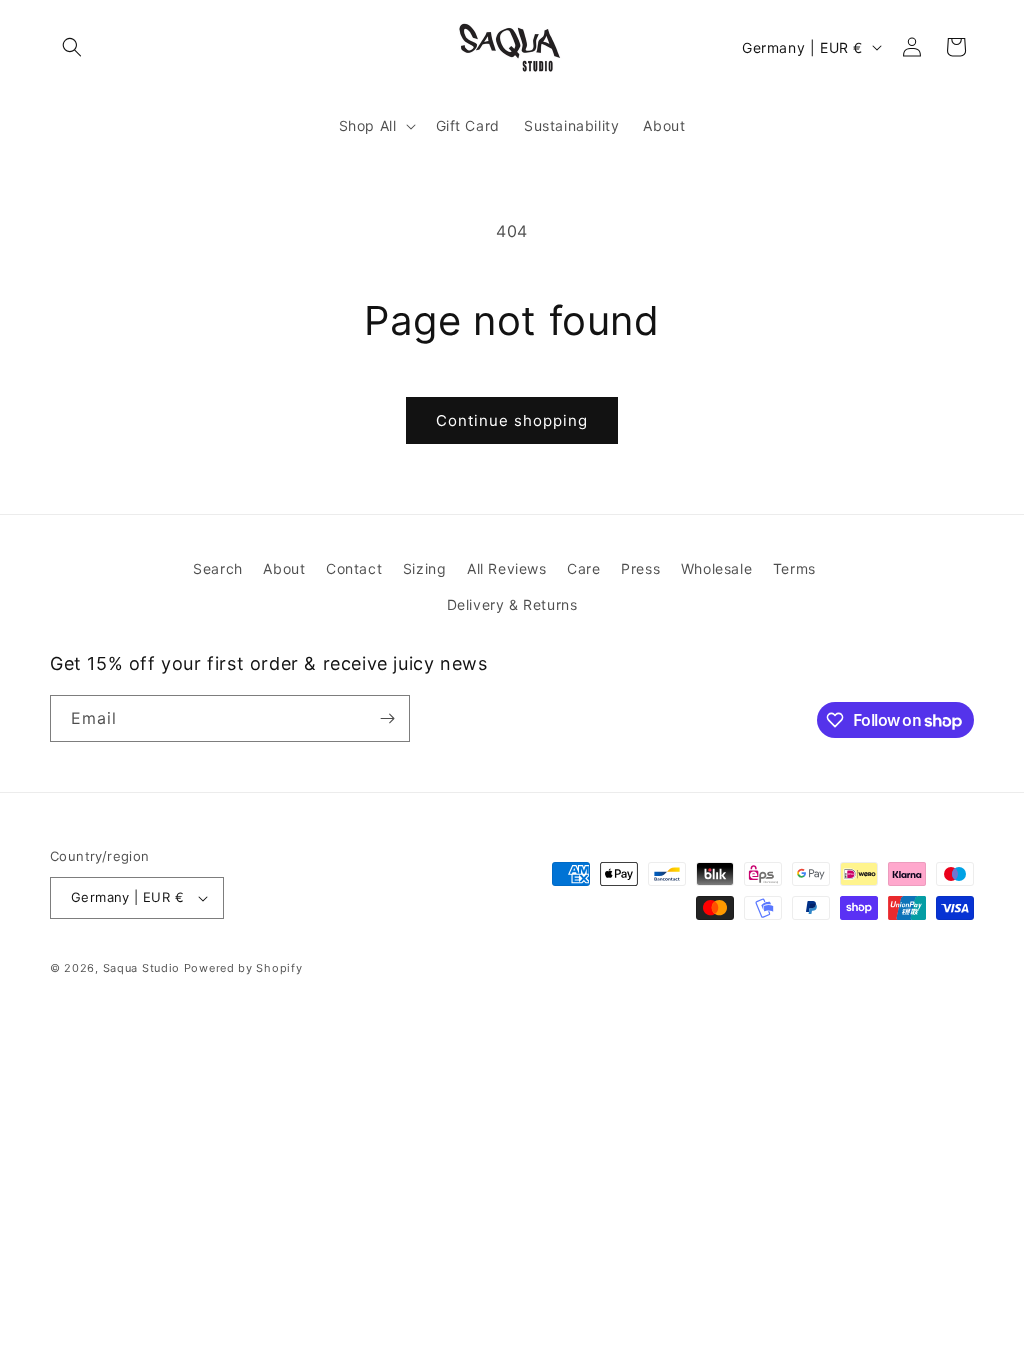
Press (640, 568)
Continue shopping (512, 420)
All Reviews (507, 568)
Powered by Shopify (243, 968)
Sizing (425, 568)
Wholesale (716, 568)
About (284, 568)
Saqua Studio (141, 968)
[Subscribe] (387, 718)
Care (583, 568)
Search (218, 568)
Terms (794, 568)
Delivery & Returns (512, 604)
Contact (354, 568)
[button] (72, 47)
